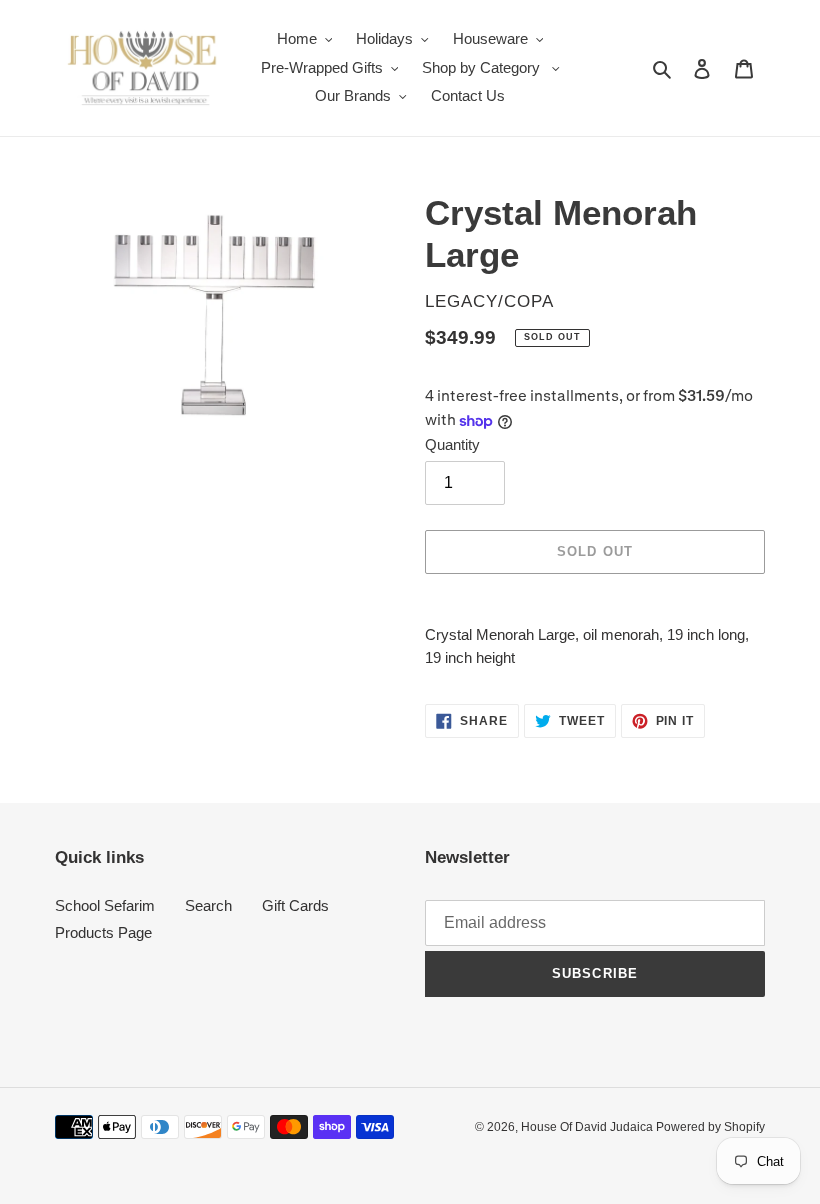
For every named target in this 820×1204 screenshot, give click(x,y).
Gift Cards (295, 905)
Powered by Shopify (710, 1127)
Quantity (452, 444)
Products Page (103, 932)
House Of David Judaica (588, 1127)
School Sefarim (105, 905)
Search (208, 905)
